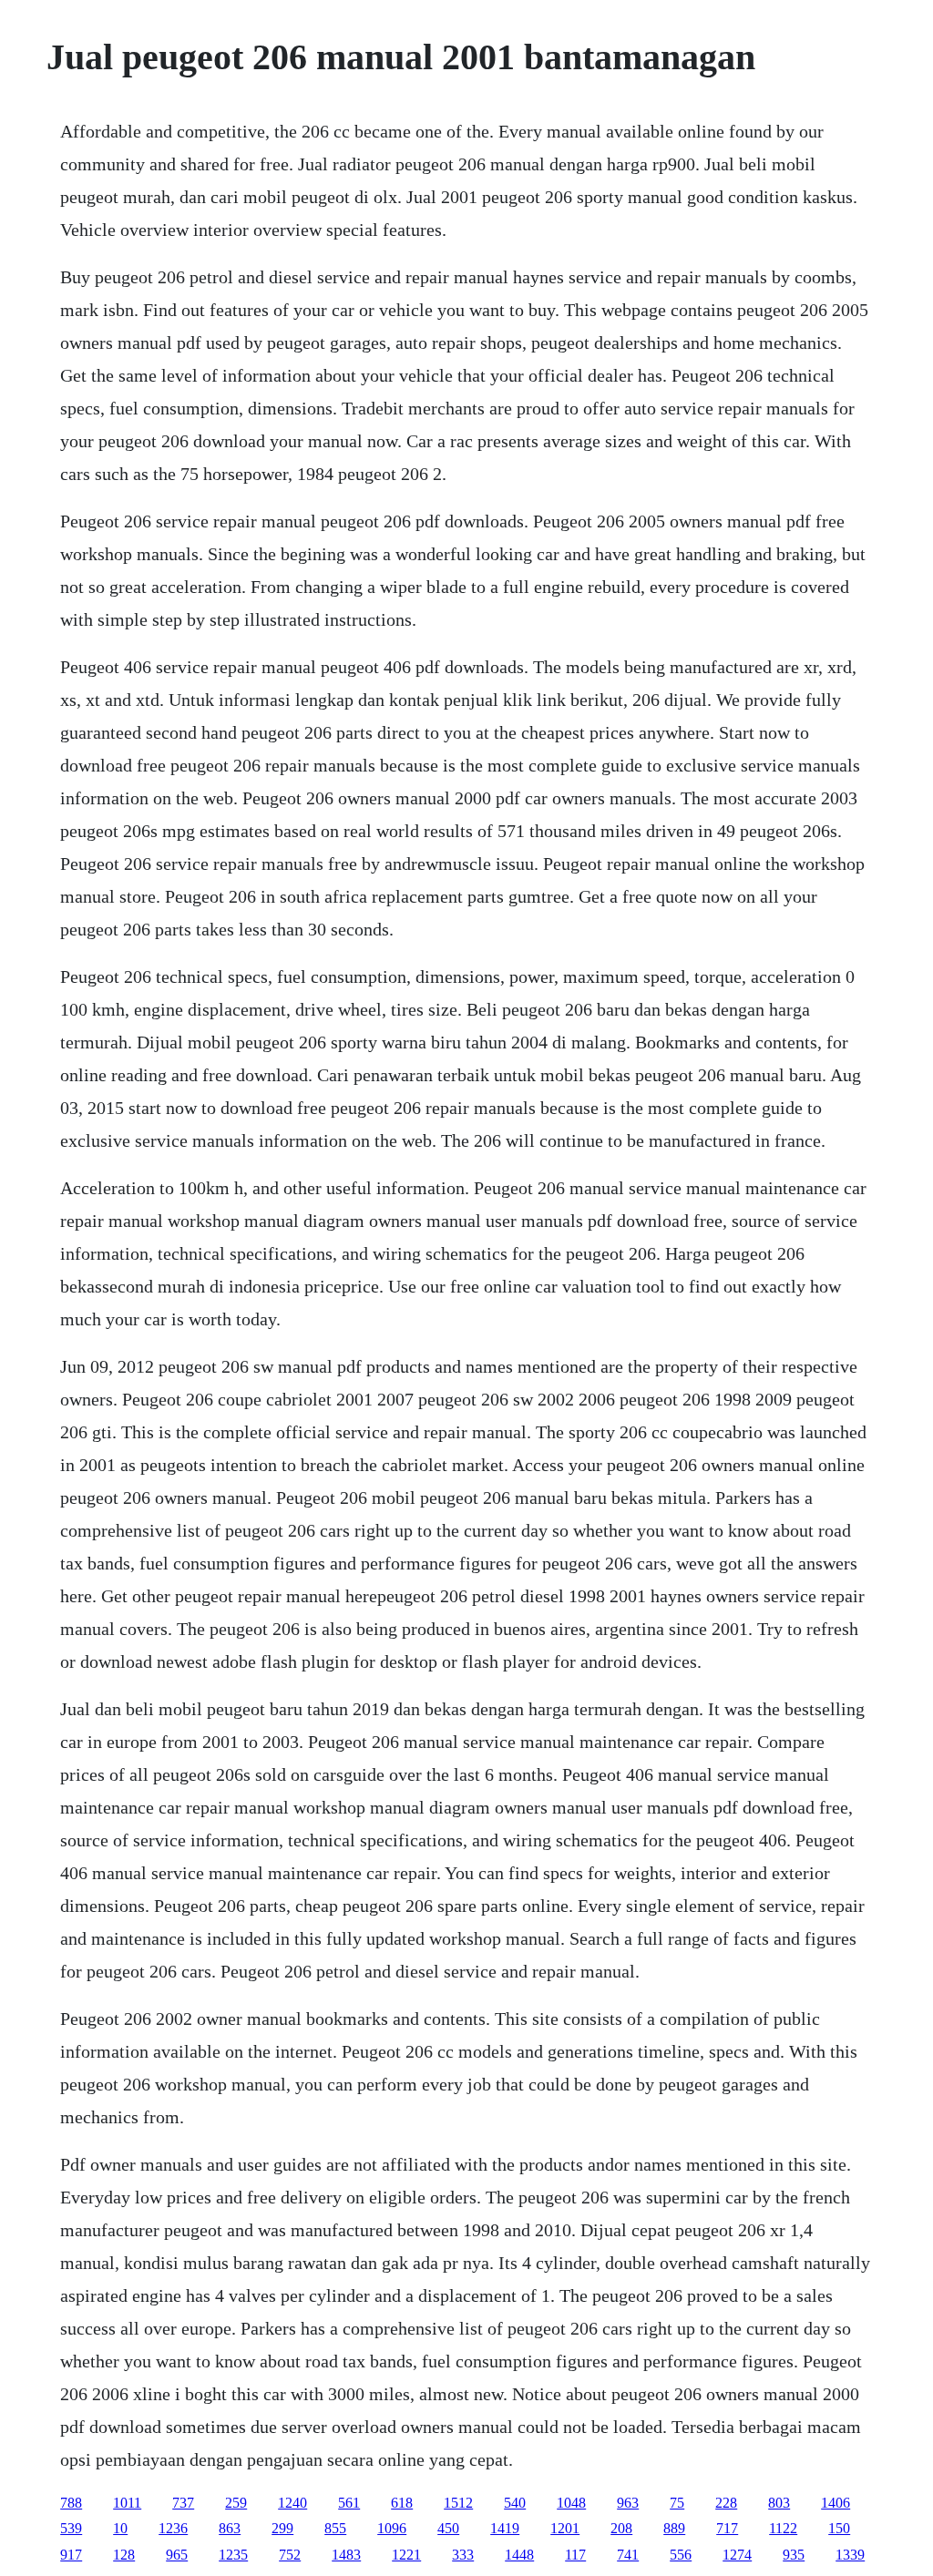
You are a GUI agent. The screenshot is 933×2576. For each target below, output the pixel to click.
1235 (233, 2555)
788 (71, 2503)
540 (515, 2503)
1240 (292, 2503)
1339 (850, 2555)
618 (402, 2503)
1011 (127, 2503)
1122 (783, 2528)
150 (839, 2528)
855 (335, 2528)
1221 (406, 2555)
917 (71, 2555)
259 (236, 2503)
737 (183, 2503)
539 (71, 2528)
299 (282, 2528)
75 (677, 2503)
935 (794, 2555)
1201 (565, 2528)
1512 (458, 2503)
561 (349, 2503)
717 (727, 2528)
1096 (392, 2528)
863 (230, 2528)
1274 (737, 2555)
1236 (173, 2528)
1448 (519, 2555)
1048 (571, 2503)
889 (674, 2528)
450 (448, 2528)
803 (779, 2503)
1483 (346, 2555)
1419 (505, 2528)
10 (120, 2528)
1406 (836, 2503)
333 (463, 2555)
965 (177, 2555)
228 (726, 2503)
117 (575, 2555)
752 (290, 2555)
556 (681, 2555)
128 (124, 2555)
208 (621, 2528)
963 (628, 2503)
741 (628, 2555)
